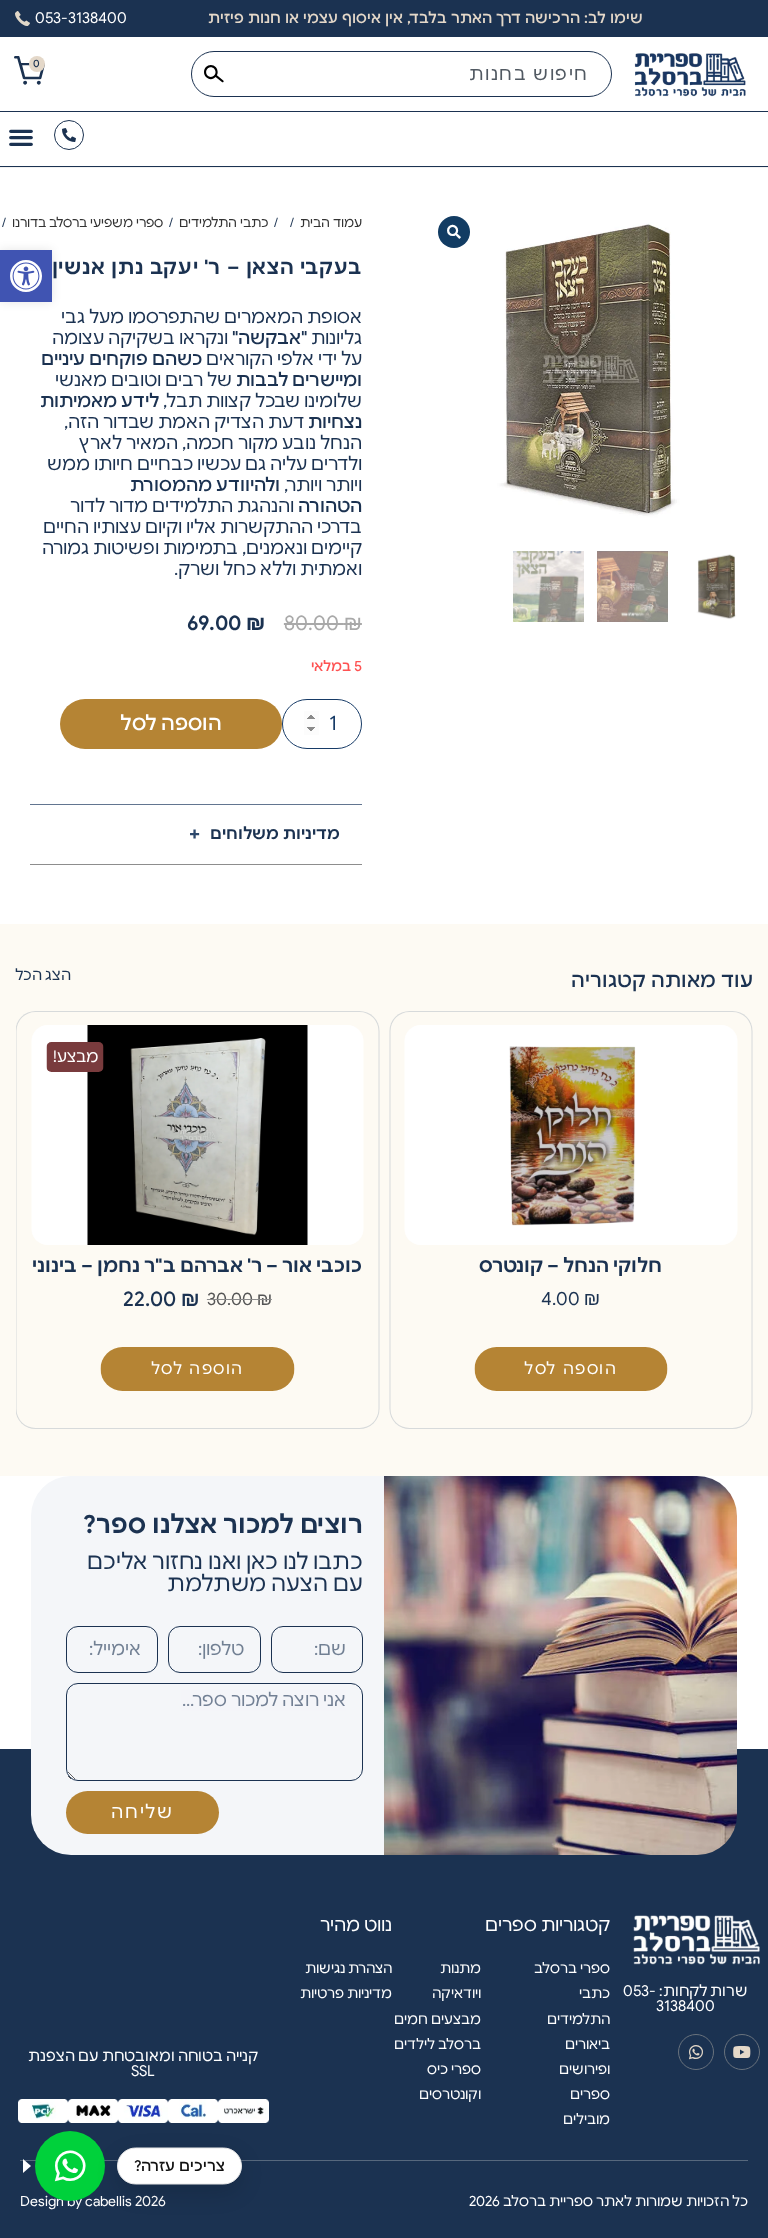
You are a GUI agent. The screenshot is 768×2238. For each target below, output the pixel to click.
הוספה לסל (171, 723)
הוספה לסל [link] (570, 1369)
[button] (454, 232)
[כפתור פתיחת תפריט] (21, 137)
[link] (26, 276)
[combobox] (401, 74)
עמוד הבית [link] (331, 222)
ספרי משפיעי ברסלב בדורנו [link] (87, 222)
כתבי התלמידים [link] (223, 222)
